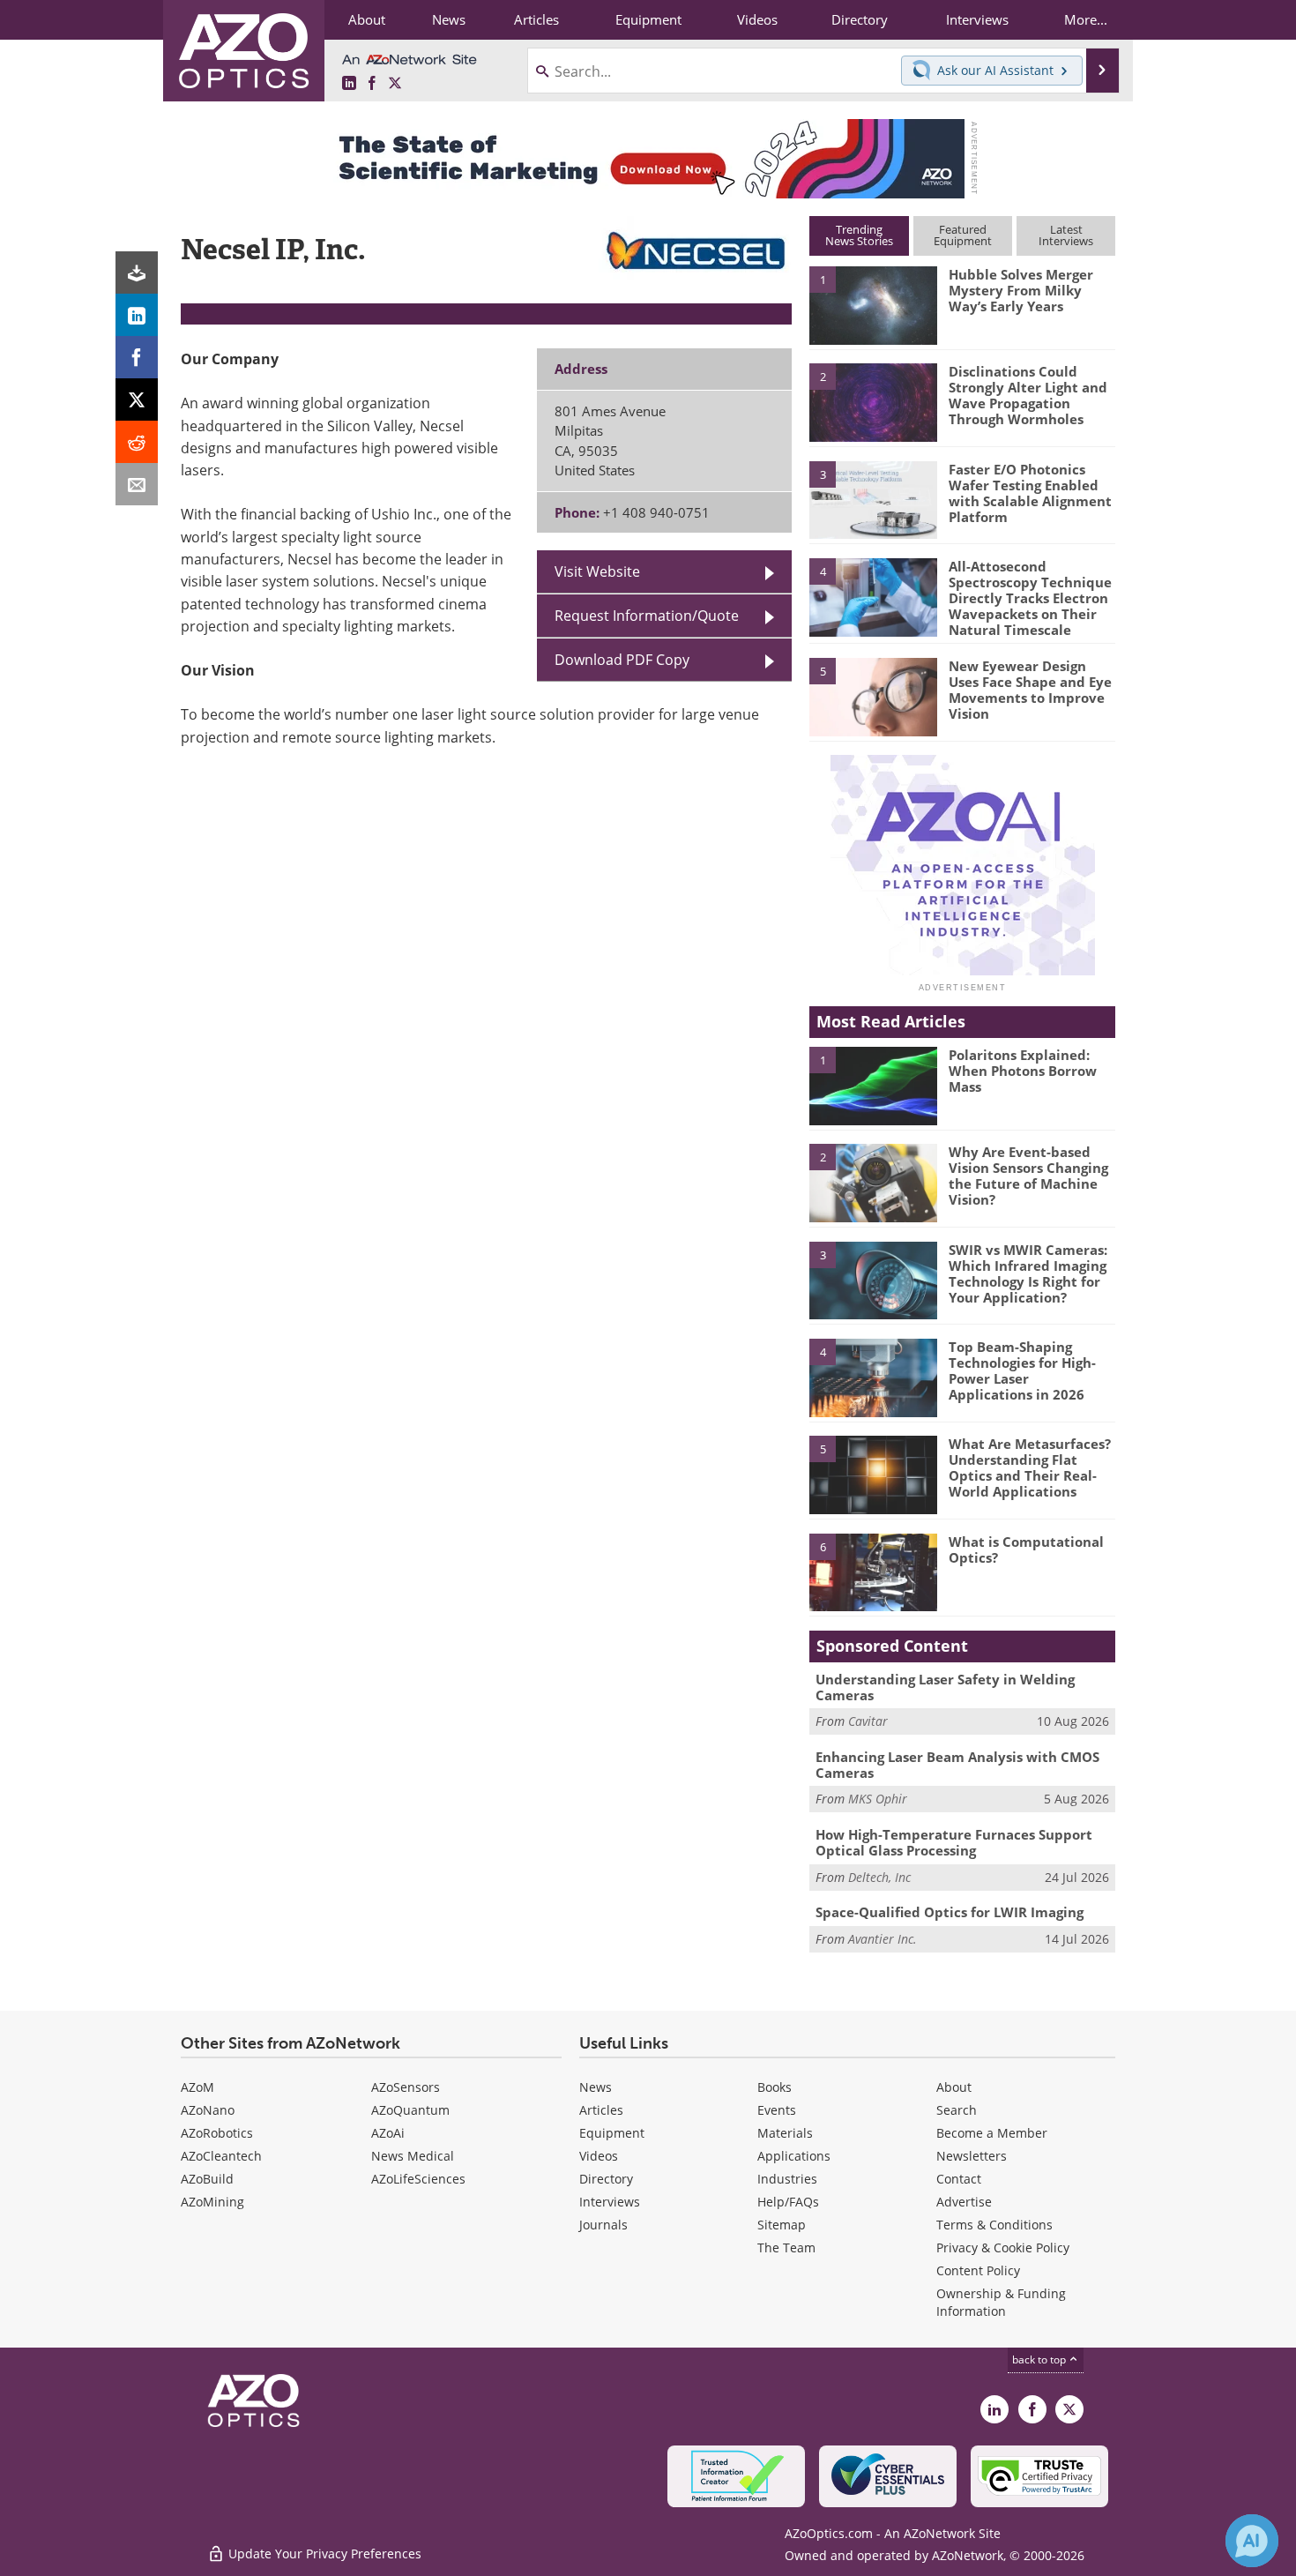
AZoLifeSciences (418, 2179)
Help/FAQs (788, 2202)
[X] (137, 399)
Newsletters (972, 2156)
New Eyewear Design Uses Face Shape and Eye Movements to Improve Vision (1030, 690)
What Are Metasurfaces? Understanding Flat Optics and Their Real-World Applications (1030, 1467)
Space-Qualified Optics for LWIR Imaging (950, 1912)
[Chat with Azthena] (1252, 2541)
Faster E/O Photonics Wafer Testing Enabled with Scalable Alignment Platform (1030, 493)
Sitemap (782, 2225)
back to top (1040, 2359)
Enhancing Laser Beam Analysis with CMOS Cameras (957, 1765)
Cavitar (868, 1721)
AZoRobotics (217, 2133)
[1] (873, 304)
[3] (873, 498)
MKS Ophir (878, 1799)
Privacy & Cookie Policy (1003, 2247)
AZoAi (388, 2133)
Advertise (964, 2202)
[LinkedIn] (137, 315)
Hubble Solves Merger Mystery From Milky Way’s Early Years (1021, 290)
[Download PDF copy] (137, 273)
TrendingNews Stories (859, 235)
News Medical (413, 2156)
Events (777, 2110)
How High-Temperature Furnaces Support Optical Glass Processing (954, 1842)
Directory (606, 2179)
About (954, 2087)
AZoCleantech (221, 2156)
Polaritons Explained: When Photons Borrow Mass (1023, 1071)
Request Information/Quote (647, 616)
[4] (873, 596)
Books (775, 2087)
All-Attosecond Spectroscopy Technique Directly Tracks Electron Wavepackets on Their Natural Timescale (1030, 598)
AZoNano (208, 2110)
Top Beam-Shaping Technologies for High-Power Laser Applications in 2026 (1022, 1370)
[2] (873, 401)
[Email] (137, 484)
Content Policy (978, 2270)
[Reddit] (137, 442)
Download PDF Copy (622, 660)
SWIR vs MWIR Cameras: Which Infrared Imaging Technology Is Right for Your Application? (1028, 1273)
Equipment (612, 2133)
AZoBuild (207, 2179)
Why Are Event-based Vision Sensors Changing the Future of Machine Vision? (1028, 1176)
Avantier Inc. (883, 1939)
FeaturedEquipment (963, 235)
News (596, 2087)
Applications (794, 2156)
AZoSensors (406, 2087)
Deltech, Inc (879, 1877)
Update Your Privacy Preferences (323, 2554)
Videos (599, 2156)
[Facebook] (137, 357)
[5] (873, 696)
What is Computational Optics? (1026, 1549)
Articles (601, 2110)
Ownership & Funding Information (1001, 2302)
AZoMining (212, 2202)
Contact (959, 2179)
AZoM (197, 2087)
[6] (873, 1572)
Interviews (610, 2202)
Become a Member (992, 2133)
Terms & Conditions (994, 2225)
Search (957, 2110)
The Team (786, 2247)
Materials (785, 2133)
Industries (787, 2179)
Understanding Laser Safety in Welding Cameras (945, 1687)
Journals (603, 2225)
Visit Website (597, 571)
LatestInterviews (1066, 235)
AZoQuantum (410, 2110)
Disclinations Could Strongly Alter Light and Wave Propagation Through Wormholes (1028, 395)
